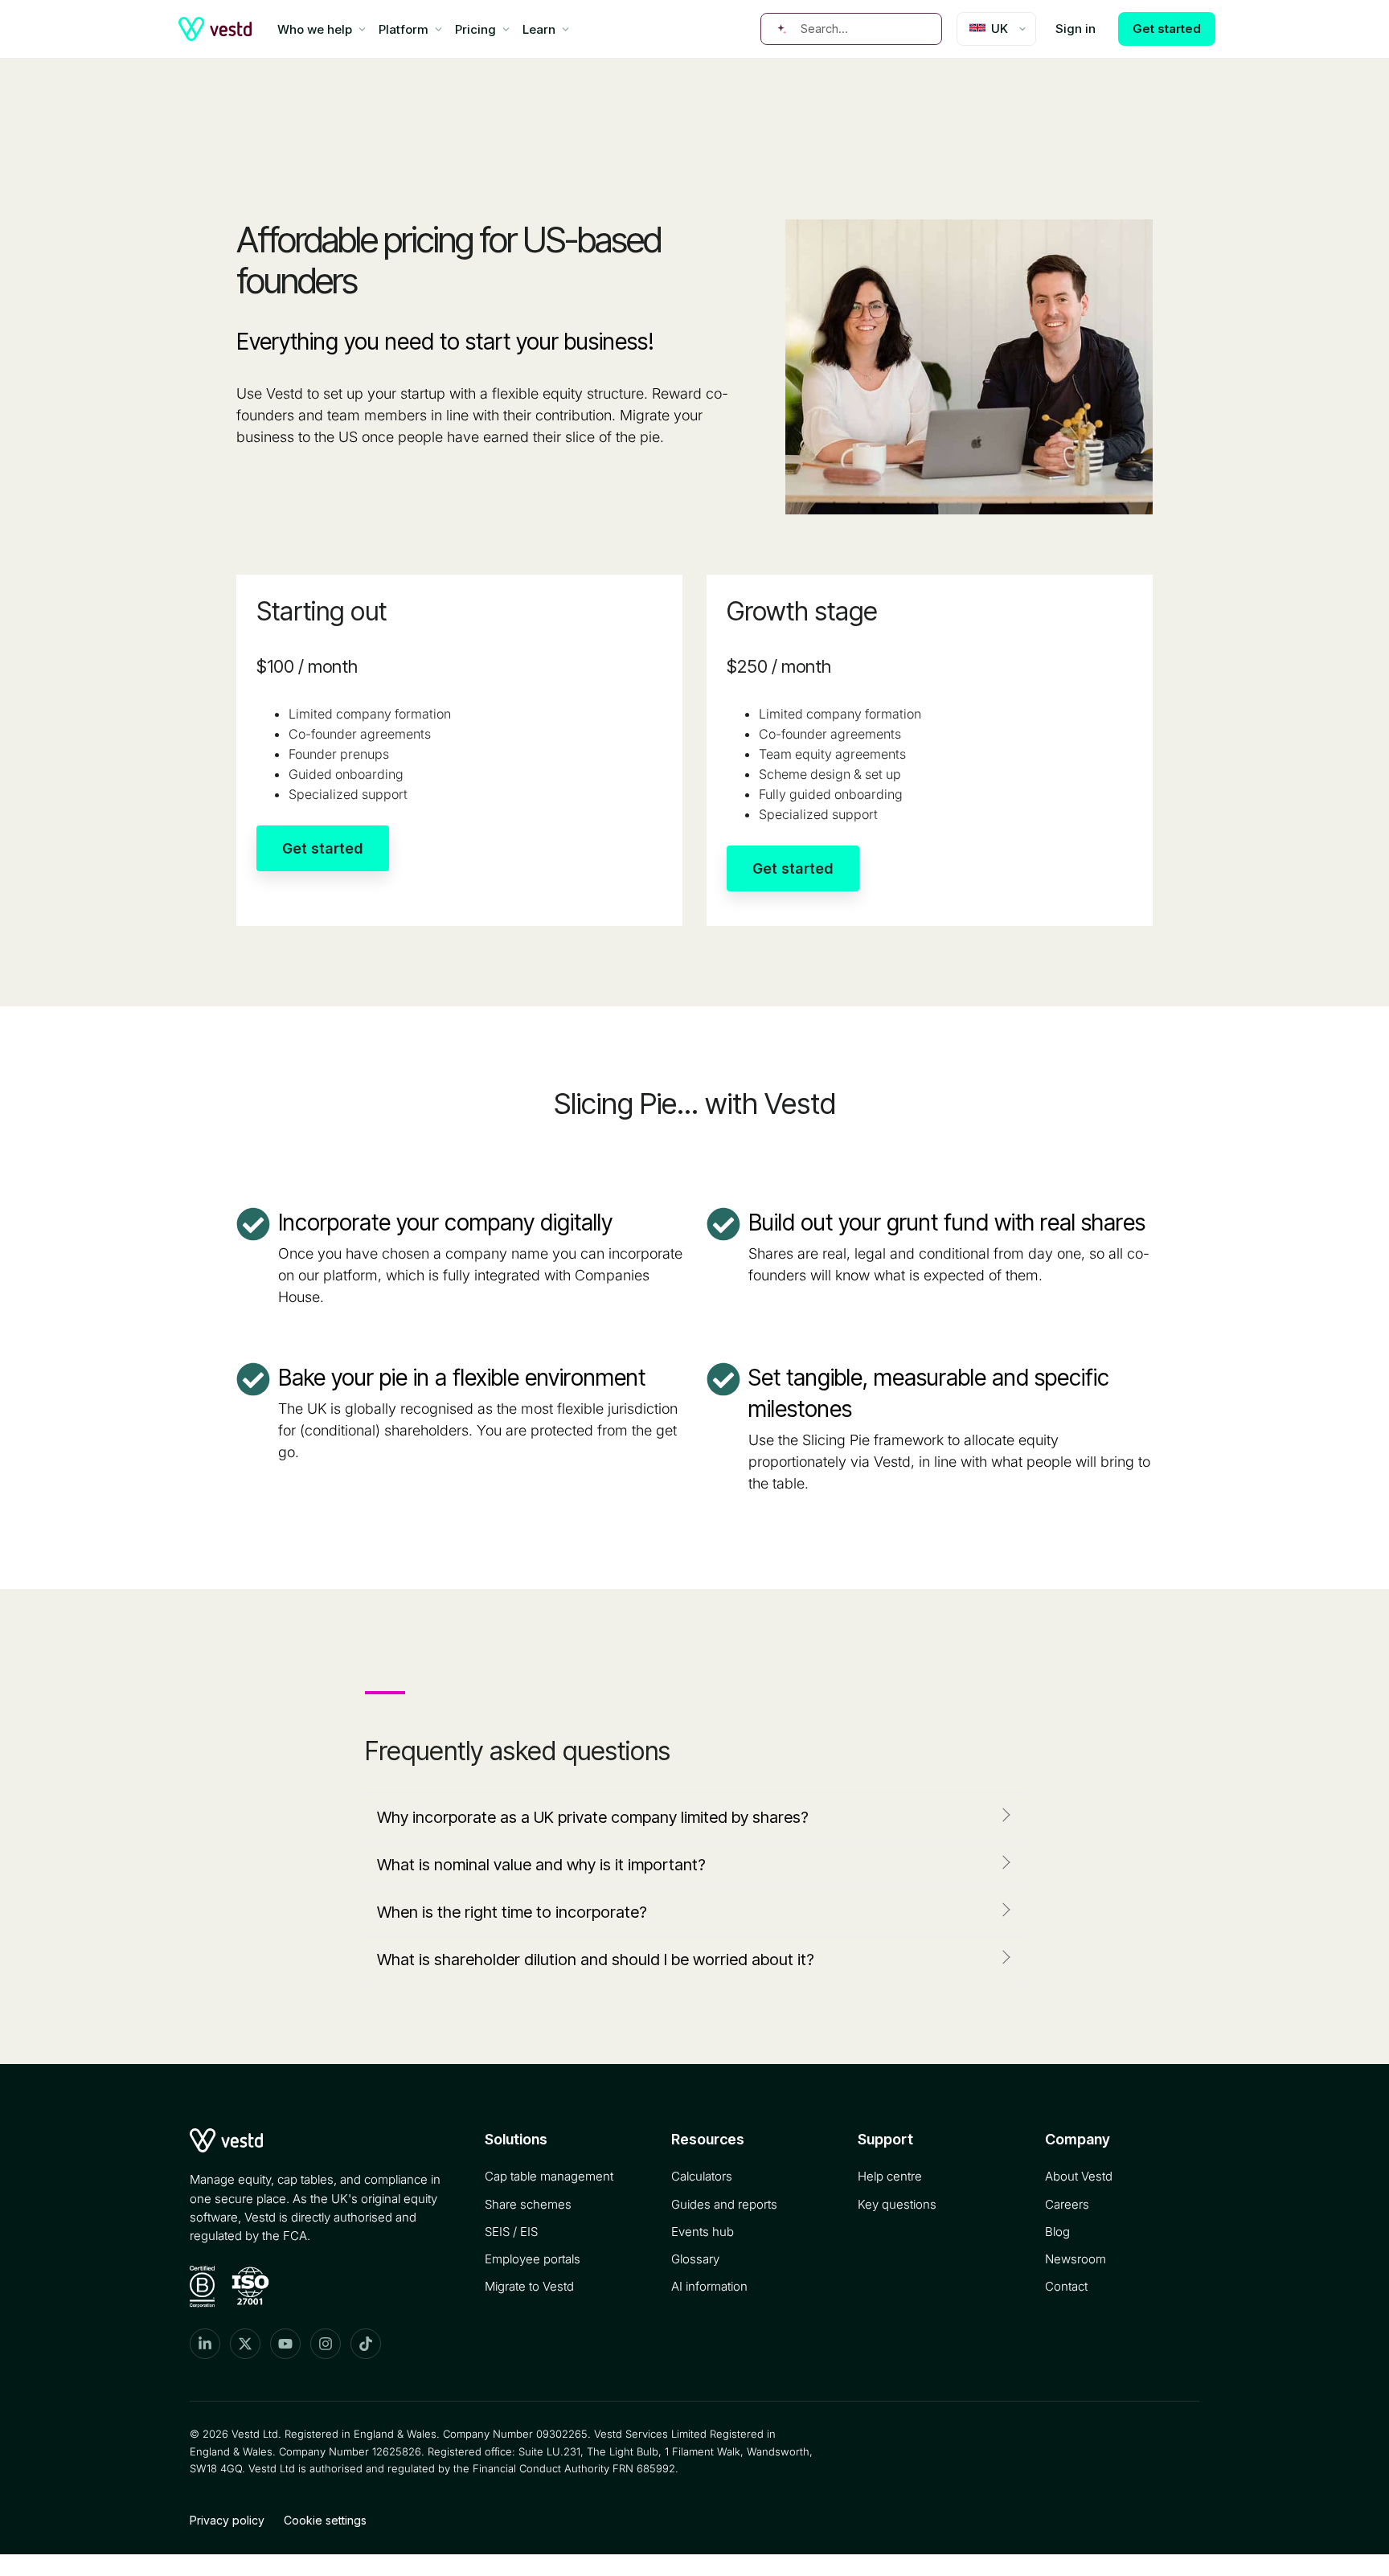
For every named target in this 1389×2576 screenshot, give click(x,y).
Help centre (890, 2176)
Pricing (475, 29)
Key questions (897, 2204)
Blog (1057, 2232)
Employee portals (533, 2259)
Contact (1066, 2286)
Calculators (702, 2176)
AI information (709, 2286)
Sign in (1076, 29)
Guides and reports (724, 2204)
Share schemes (528, 2204)
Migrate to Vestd (529, 2286)
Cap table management (549, 2176)
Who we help (315, 29)
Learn (539, 29)
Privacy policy (227, 2520)
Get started (1167, 29)
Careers (1067, 2204)
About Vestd (1079, 2176)
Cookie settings (325, 2520)
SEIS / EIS (511, 2232)
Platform (404, 29)
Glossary (695, 2259)
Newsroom (1076, 2259)
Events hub (703, 2232)
